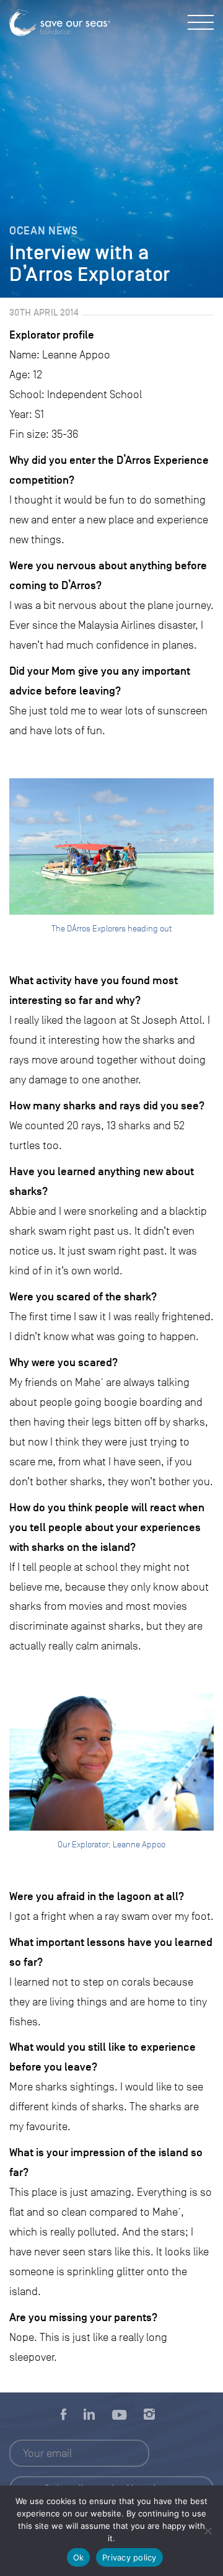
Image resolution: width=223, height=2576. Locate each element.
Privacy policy (129, 2557)
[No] (208, 2531)
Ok (79, 2557)
